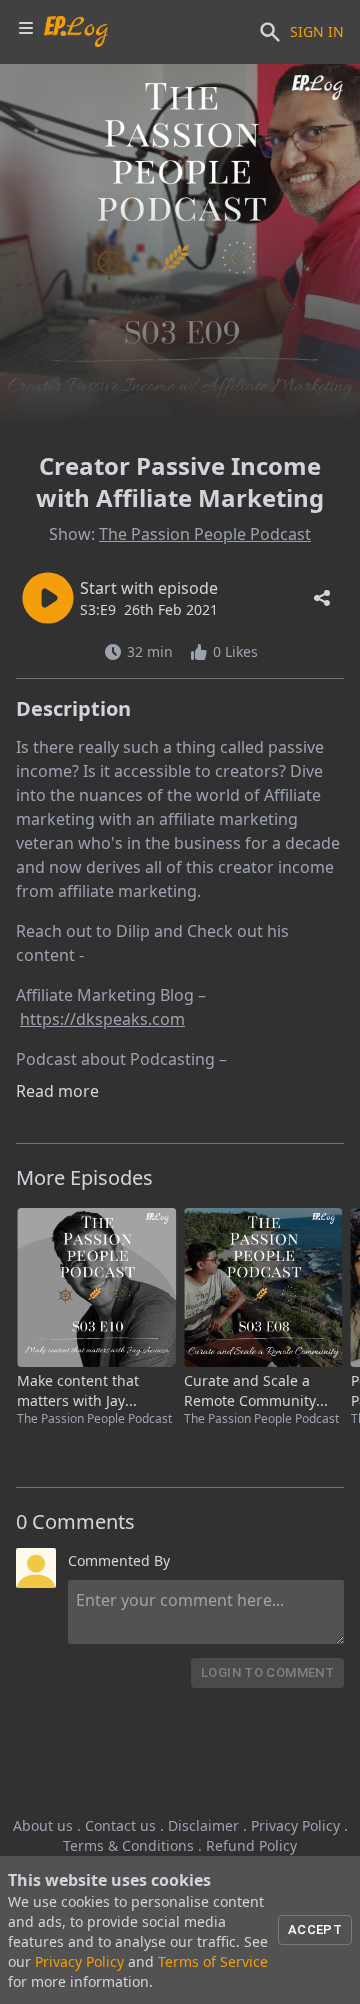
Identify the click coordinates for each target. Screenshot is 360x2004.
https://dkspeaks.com (102, 1019)
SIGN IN (317, 31)
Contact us (120, 1825)
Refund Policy (251, 1845)
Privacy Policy (295, 1825)
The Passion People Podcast (205, 534)
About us (43, 1825)
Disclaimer (203, 1825)
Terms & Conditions (128, 1845)
